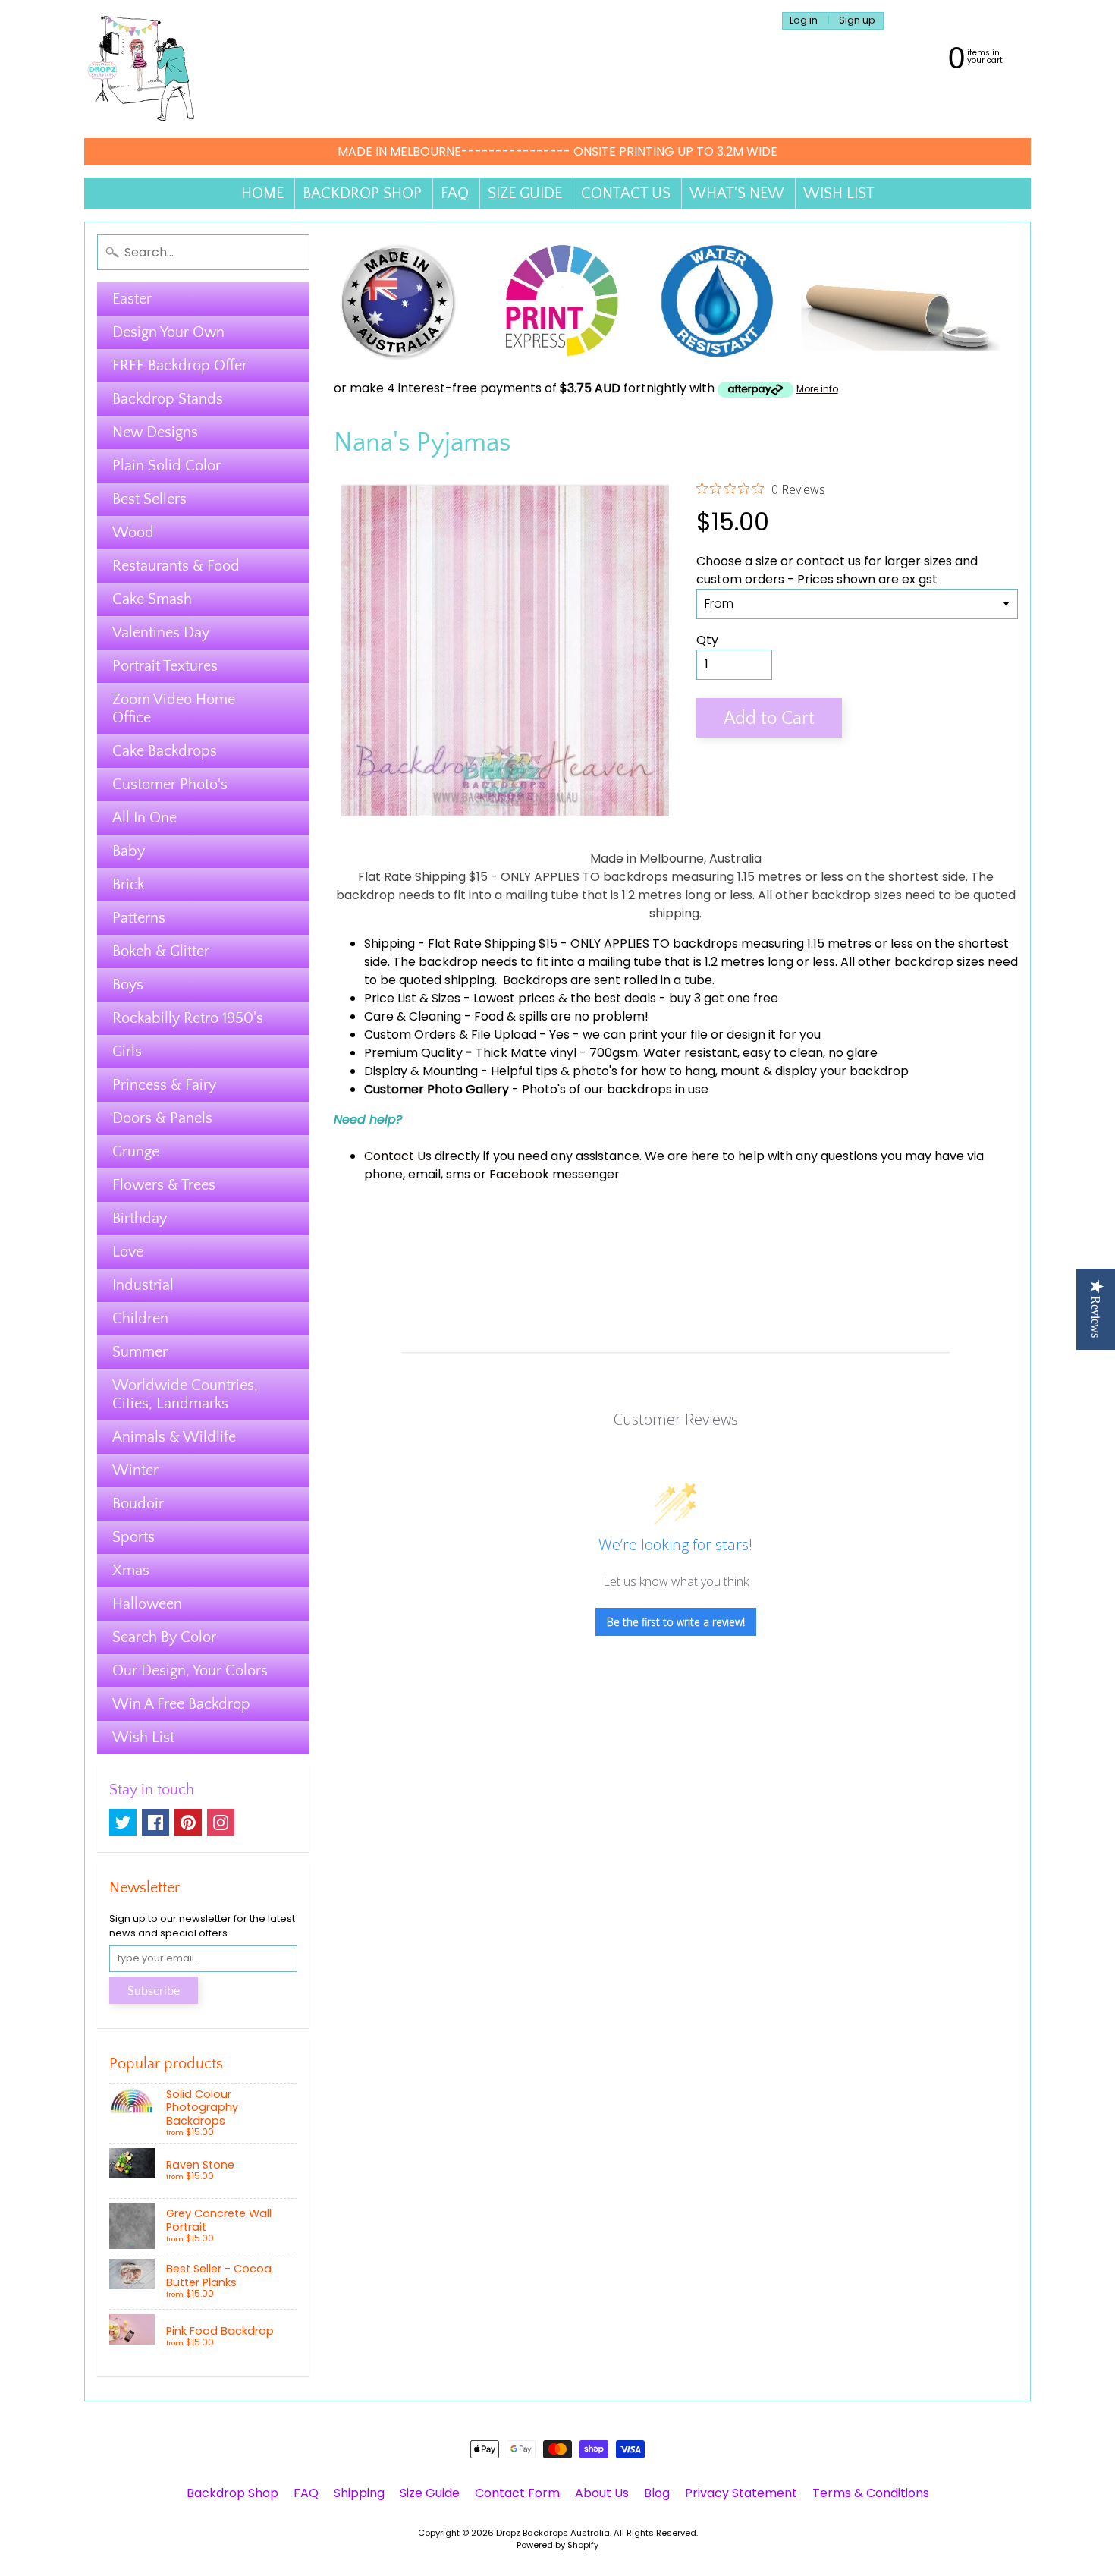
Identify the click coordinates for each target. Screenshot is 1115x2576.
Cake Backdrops (165, 751)
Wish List (143, 1738)
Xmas (131, 1571)
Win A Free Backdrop (181, 1704)
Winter (135, 1470)
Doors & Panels (162, 1118)
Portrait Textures (165, 666)
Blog (657, 2493)
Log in (804, 21)
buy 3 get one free (724, 998)
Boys (128, 985)
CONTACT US (626, 193)
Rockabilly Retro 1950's (188, 1018)
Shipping (389, 944)
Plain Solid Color (166, 466)
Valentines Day (161, 633)
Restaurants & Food (176, 566)
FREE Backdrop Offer (180, 366)
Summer (140, 1352)
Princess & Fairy (164, 1085)
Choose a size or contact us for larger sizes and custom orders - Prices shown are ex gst (837, 570)
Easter (132, 299)
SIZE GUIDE (525, 193)
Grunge (136, 1152)
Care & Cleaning (413, 1016)
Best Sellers (149, 499)
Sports (133, 1537)
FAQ (455, 193)
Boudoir (138, 1504)
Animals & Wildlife (174, 1437)
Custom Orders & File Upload (450, 1035)
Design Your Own (168, 332)
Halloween (147, 1604)
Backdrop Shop (232, 2493)
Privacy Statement (741, 2493)
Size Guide (430, 2493)
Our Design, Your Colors (190, 1671)
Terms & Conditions (871, 2493)
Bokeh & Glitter (161, 951)
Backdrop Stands (168, 399)
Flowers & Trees (164, 1185)
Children (140, 1319)
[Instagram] (221, 1823)
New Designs (155, 432)
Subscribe (154, 1991)
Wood (133, 533)
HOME (262, 193)
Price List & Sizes (412, 998)
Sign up (857, 21)
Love (128, 1252)
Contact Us (398, 1156)
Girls (127, 1052)
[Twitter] (123, 1823)
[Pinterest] (188, 1823)
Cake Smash (152, 599)
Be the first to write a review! (676, 1622)
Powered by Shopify (557, 2545)
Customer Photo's (170, 785)
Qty (707, 640)
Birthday (140, 1219)
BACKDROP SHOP (362, 193)
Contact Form (517, 2493)
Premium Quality (413, 1053)
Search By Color (164, 1637)
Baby (129, 851)
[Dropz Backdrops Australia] (141, 69)
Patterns (139, 918)
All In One (144, 818)
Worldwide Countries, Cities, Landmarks (185, 1395)
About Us (602, 2493)
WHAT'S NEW (737, 193)
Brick (128, 885)
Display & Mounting (421, 1071)
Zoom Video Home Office (174, 709)
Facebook (519, 1174)
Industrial (143, 1285)
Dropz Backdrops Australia (553, 2533)
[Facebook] (155, 1823)
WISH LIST (839, 193)
